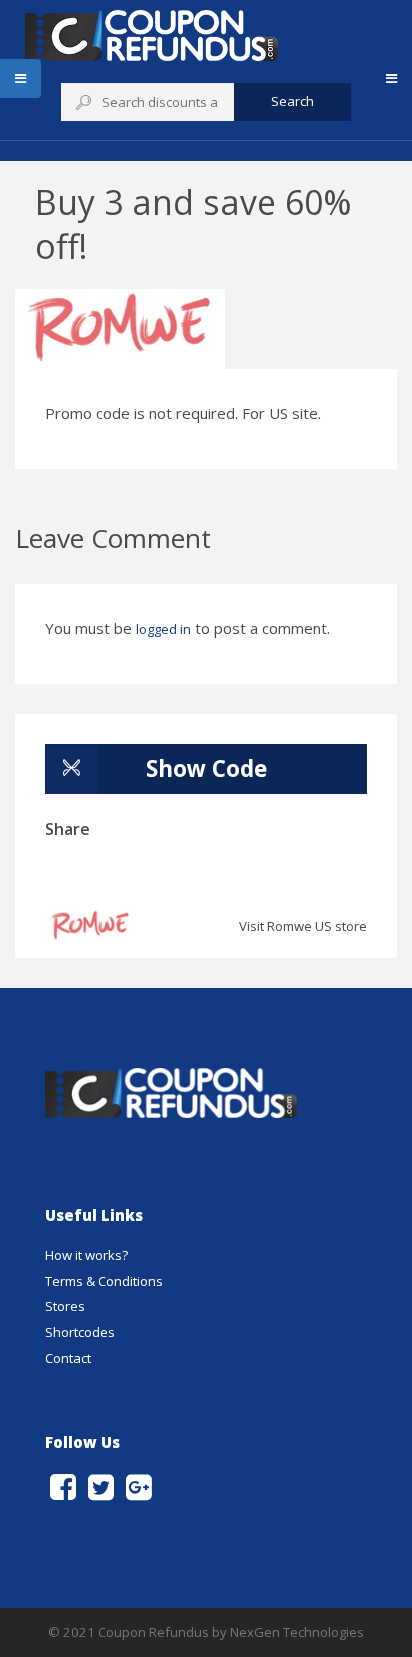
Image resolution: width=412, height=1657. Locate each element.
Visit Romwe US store (303, 926)
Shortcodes (80, 1332)
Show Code (206, 768)
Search (292, 101)
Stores (65, 1306)
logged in (163, 629)
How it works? (86, 1255)
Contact (68, 1358)
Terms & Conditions (104, 1281)
